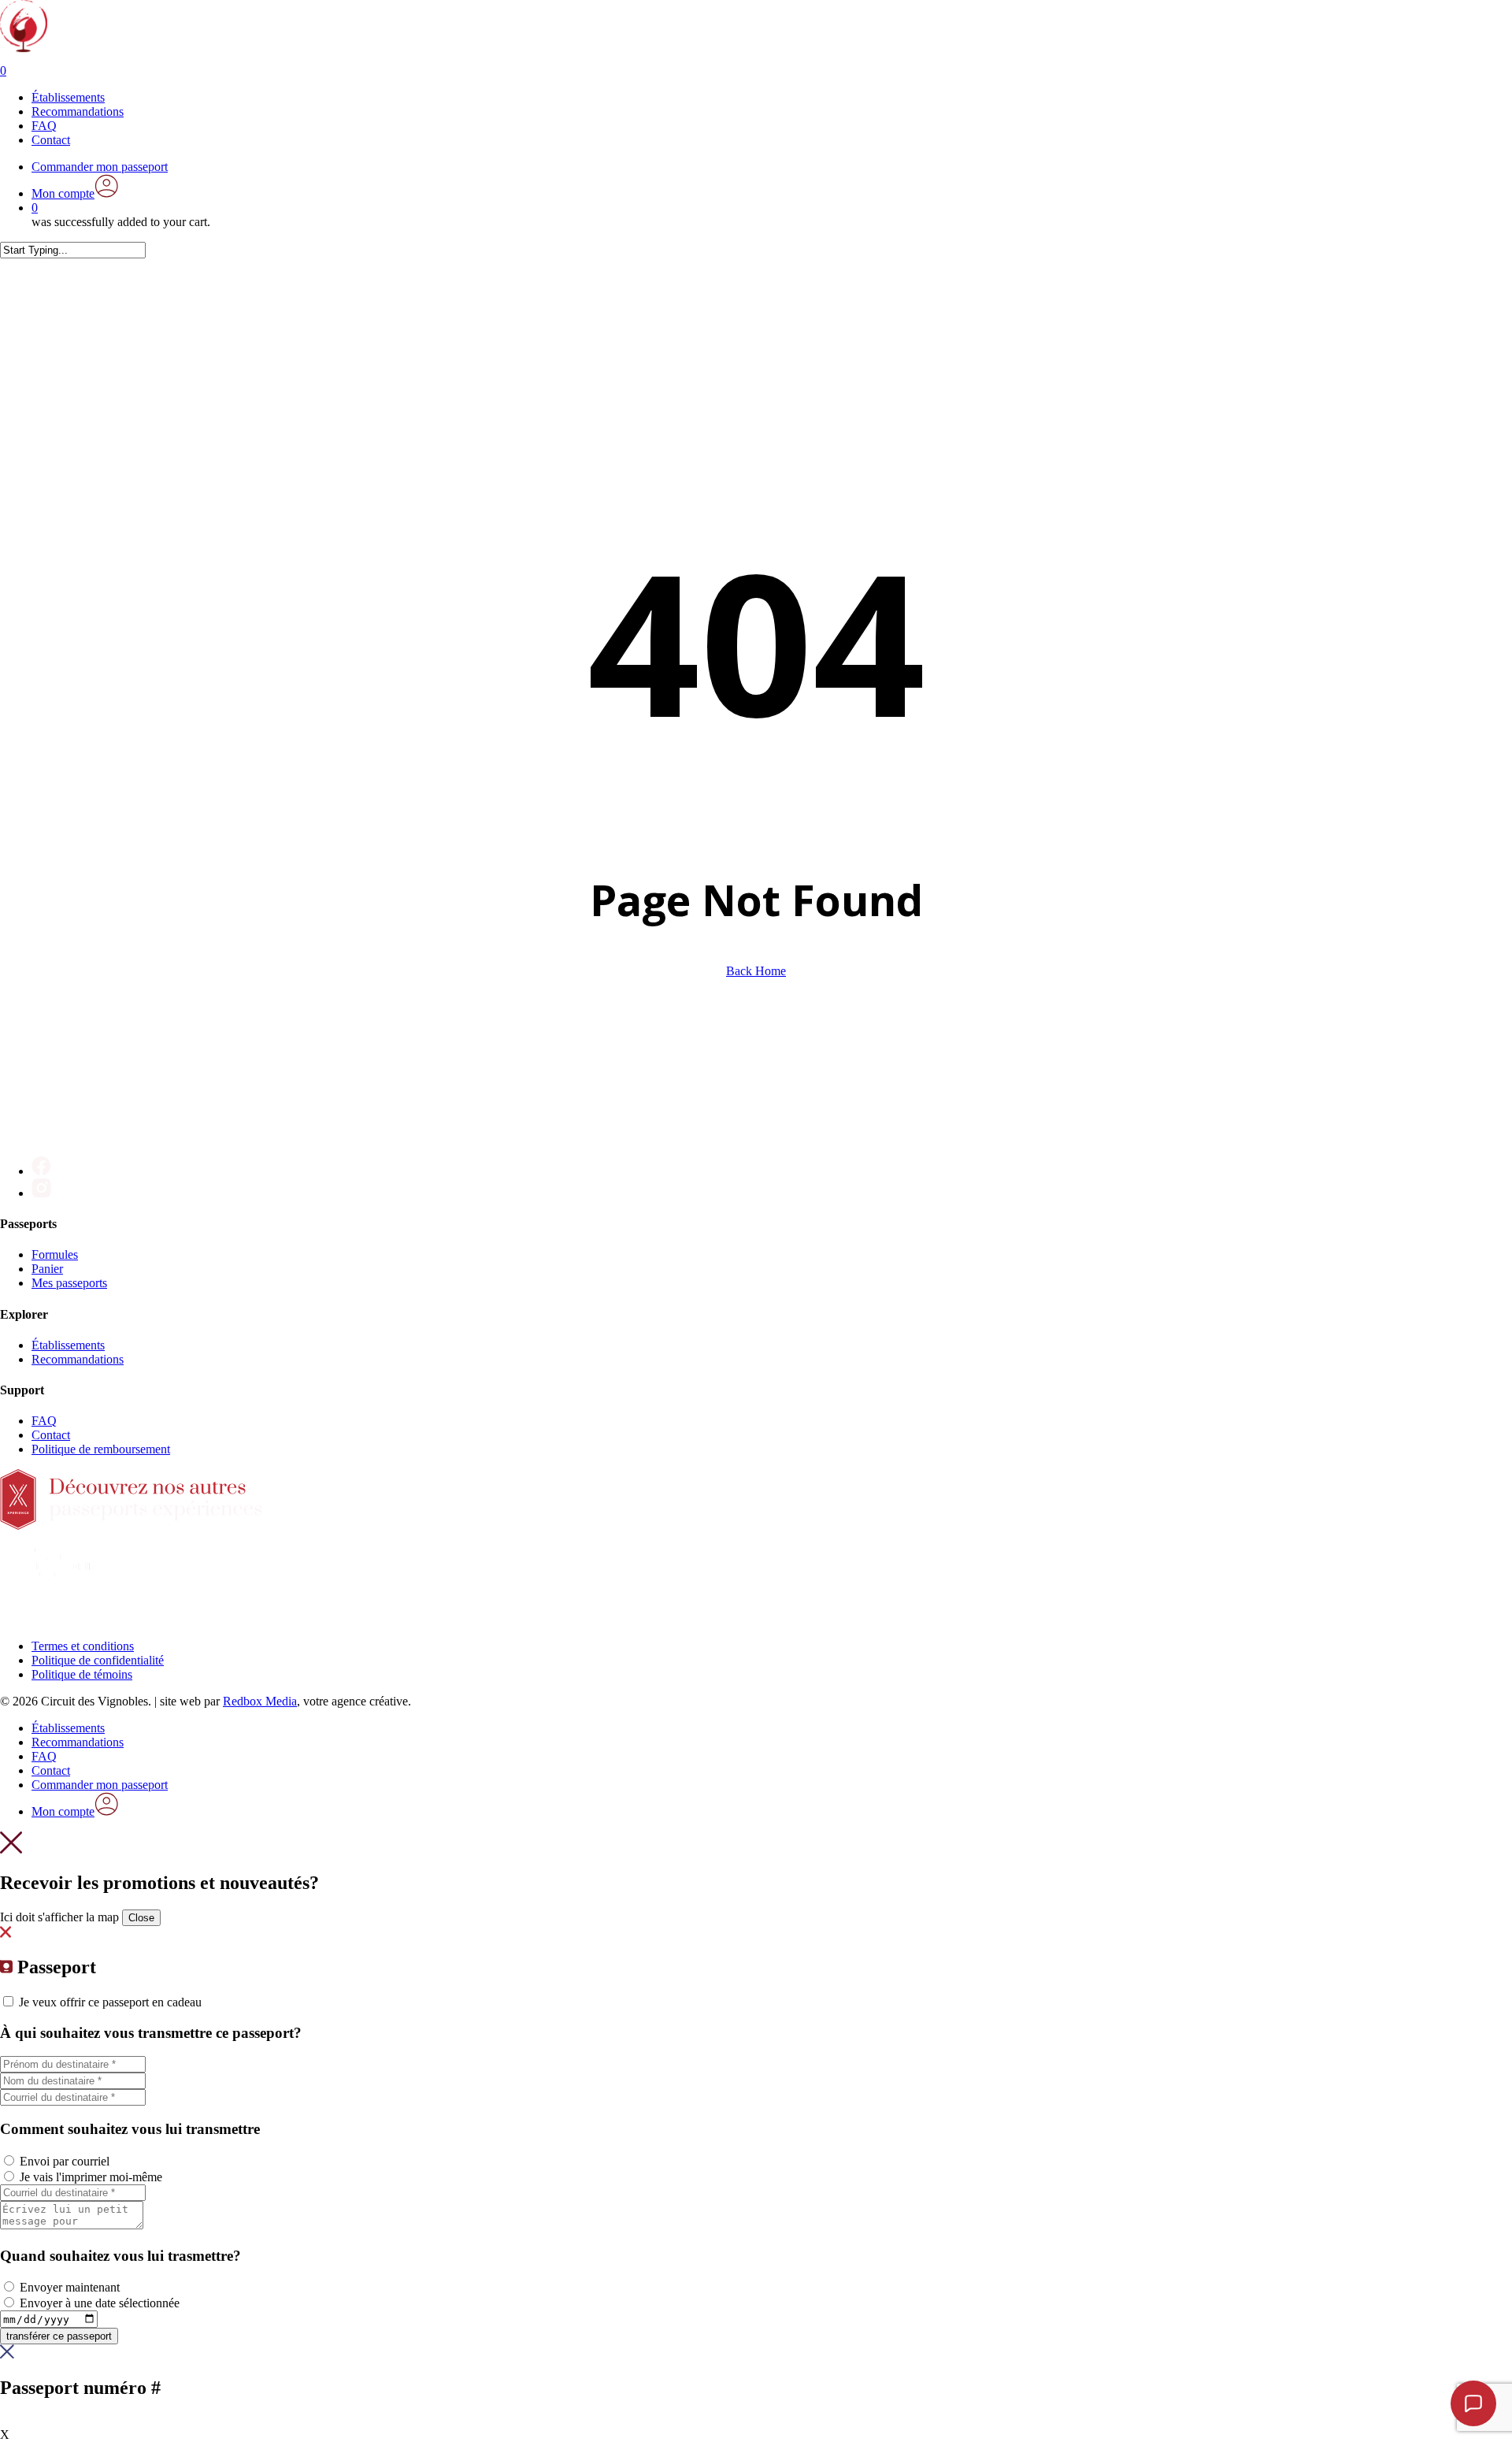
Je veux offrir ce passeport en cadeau (110, 2002)
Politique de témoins (82, 1674)
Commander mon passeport (100, 1785)
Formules (55, 1254)
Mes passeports (69, 1283)
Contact (51, 1435)
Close (141, 1918)
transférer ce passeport (59, 2336)
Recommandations (78, 1359)
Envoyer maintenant (70, 2287)
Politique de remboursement (101, 1449)
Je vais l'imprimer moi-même (91, 2177)
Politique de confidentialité (98, 1660)
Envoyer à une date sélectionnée (100, 2303)
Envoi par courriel (65, 2161)
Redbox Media (260, 1701)
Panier (47, 1269)
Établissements (68, 1345)
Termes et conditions (83, 1646)
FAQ (44, 1421)
